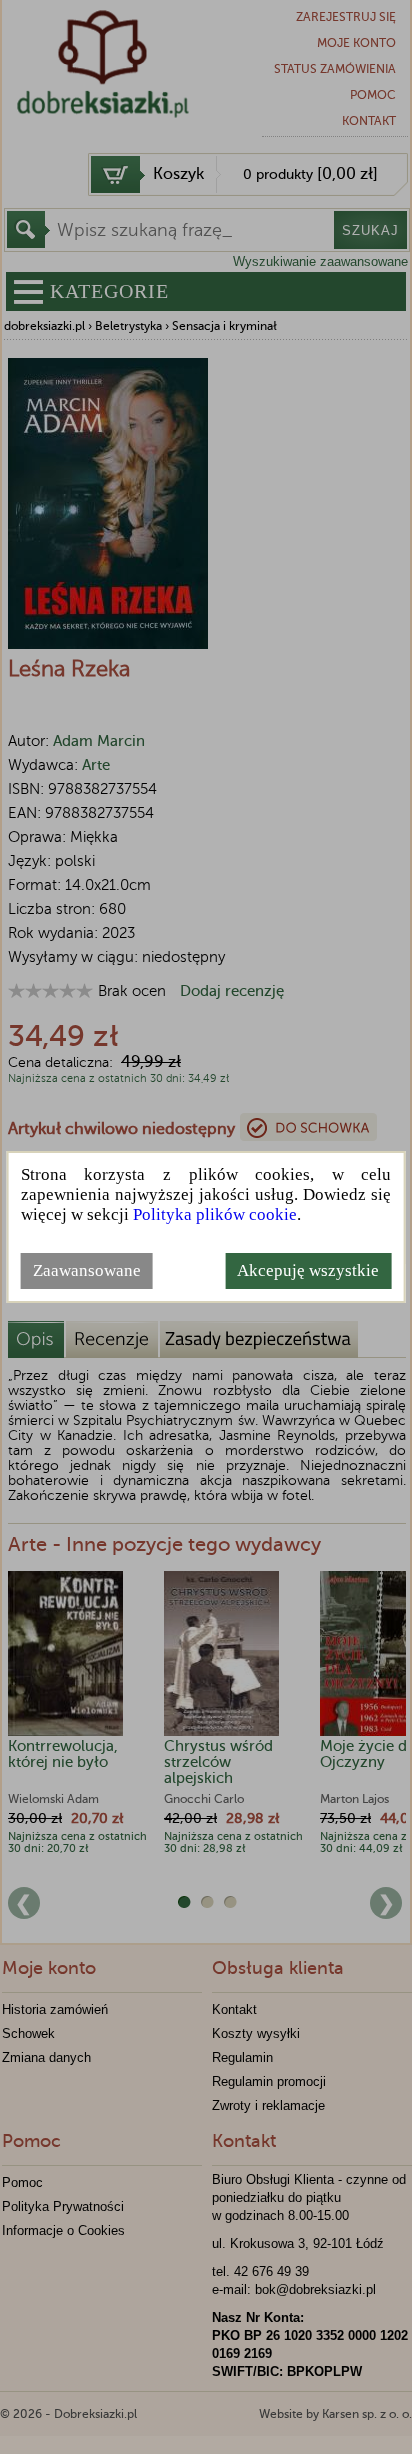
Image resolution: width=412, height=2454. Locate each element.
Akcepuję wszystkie (308, 1270)
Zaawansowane (87, 1270)
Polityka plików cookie (215, 1214)
